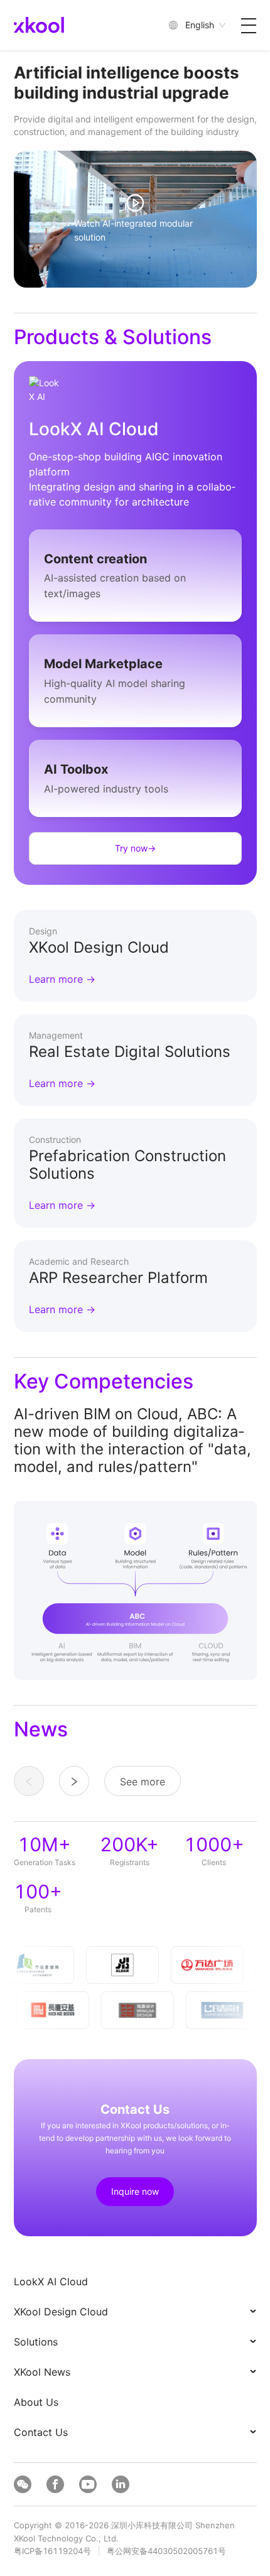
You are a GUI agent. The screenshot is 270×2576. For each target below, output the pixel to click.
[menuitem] (136, 2281)
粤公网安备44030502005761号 (166, 2551)
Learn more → (62, 979)
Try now (135, 848)
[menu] (135, 2357)
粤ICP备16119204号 (52, 2551)
